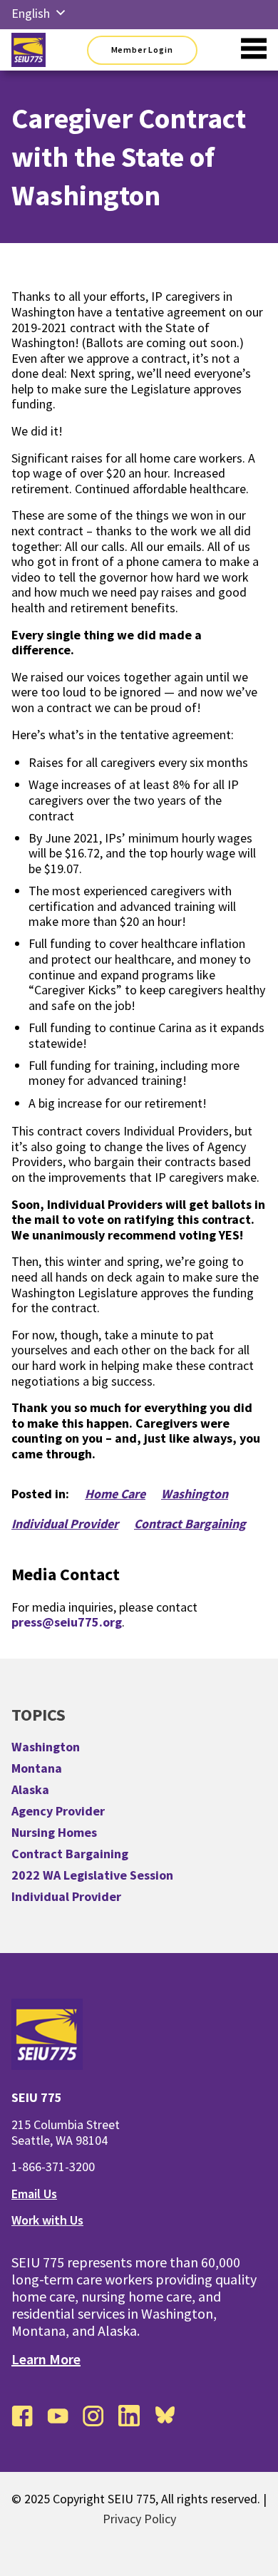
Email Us (34, 2194)
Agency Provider (58, 1811)
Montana (37, 1768)
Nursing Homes (54, 1832)
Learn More (46, 2359)
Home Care (115, 1494)
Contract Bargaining (190, 1524)
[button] (61, 14)
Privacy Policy (139, 2519)
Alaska (30, 1789)
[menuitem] (31, 14)
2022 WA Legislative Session (92, 1875)
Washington (195, 1494)
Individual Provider (65, 1524)
